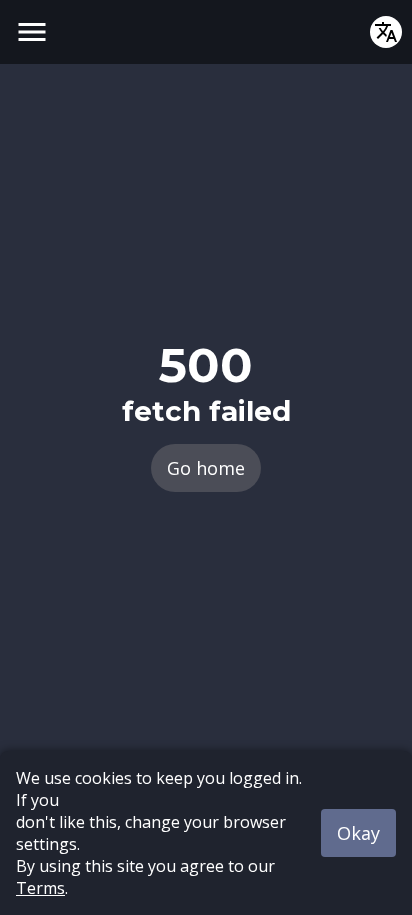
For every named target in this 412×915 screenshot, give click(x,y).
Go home (206, 468)
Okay (358, 833)
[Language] (386, 32)
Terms (40, 888)
